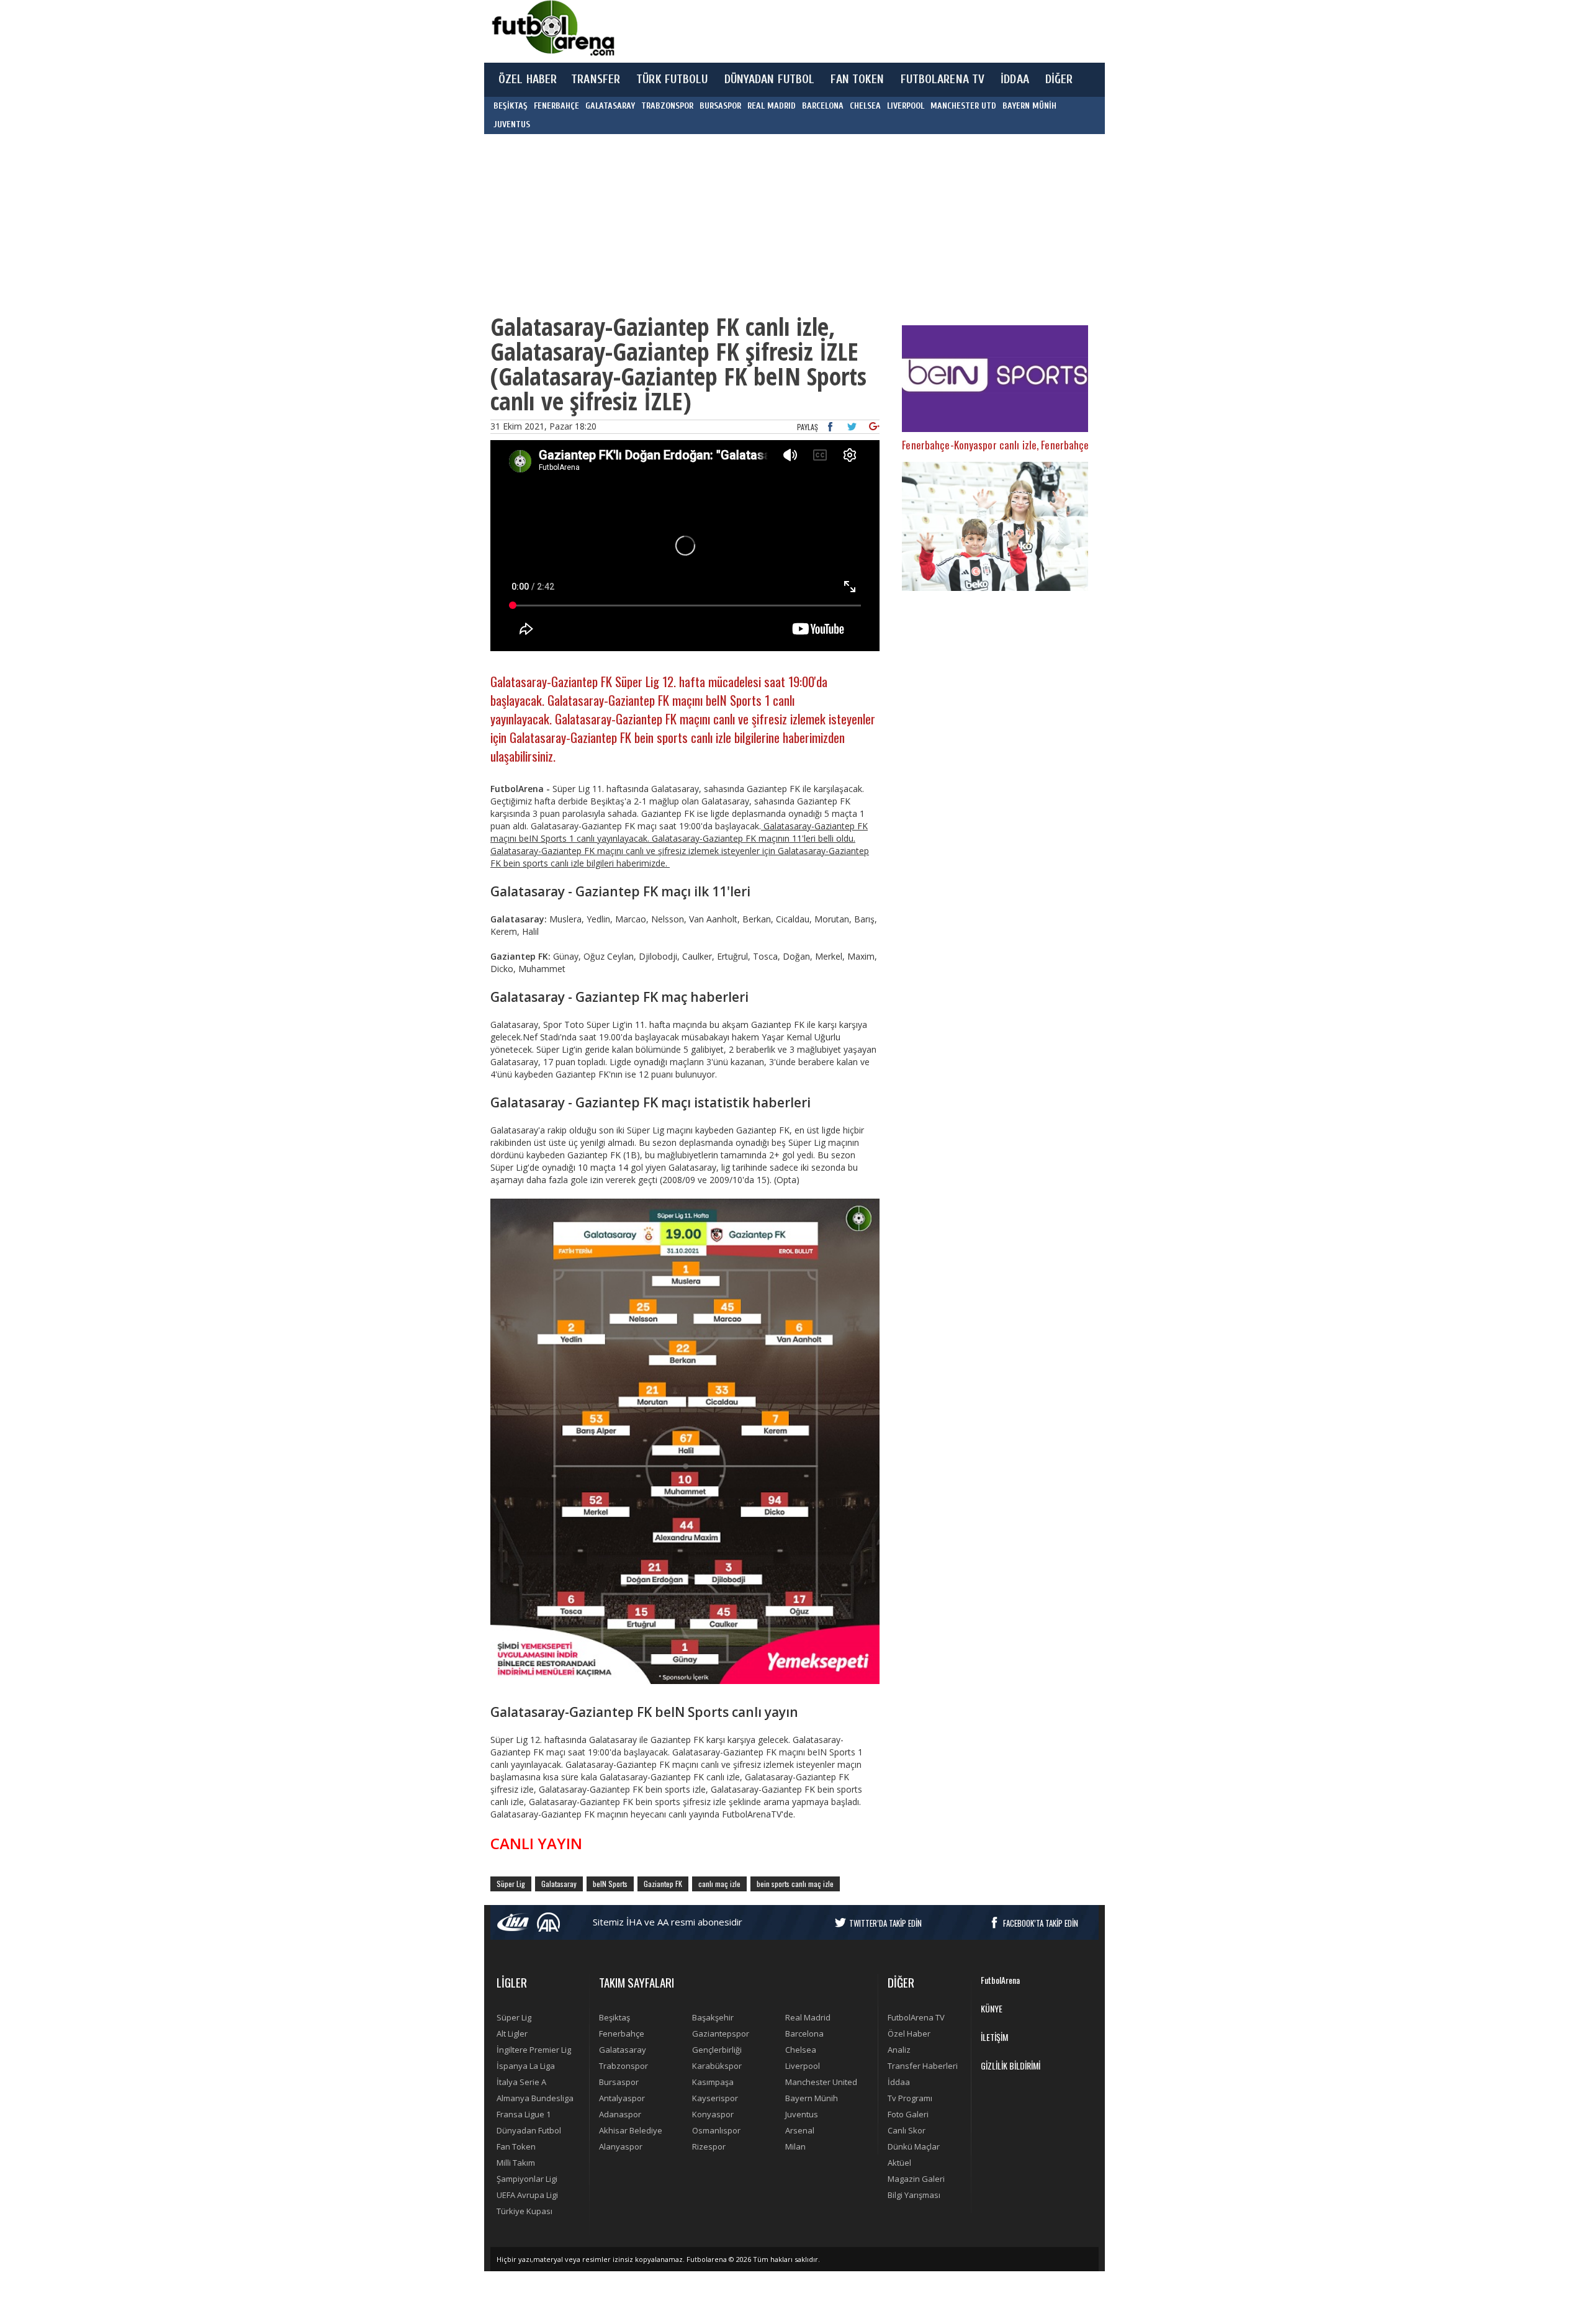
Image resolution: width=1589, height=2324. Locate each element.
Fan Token (516, 2146)
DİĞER (1059, 79)
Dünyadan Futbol (529, 2130)
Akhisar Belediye (631, 2130)
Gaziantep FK (663, 1884)
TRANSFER (596, 79)
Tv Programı (910, 2098)
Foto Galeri (908, 2114)
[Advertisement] (853, 31)
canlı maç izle (719, 1884)
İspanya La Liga (526, 2066)
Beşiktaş (614, 2017)
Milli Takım (516, 2163)
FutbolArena (1000, 1980)
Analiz (899, 2050)
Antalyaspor (622, 2098)
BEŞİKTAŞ (511, 106)
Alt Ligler (512, 2033)
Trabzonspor (623, 2066)
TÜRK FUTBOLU (672, 79)
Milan (795, 2146)
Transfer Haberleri (923, 2066)
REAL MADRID (772, 106)
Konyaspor (713, 2114)
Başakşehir (713, 2017)
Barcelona (804, 2033)
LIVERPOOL (906, 106)
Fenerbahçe (622, 2033)
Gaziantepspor (721, 2033)
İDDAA (1015, 79)
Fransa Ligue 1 (524, 2114)
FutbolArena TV (916, 2017)
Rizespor (709, 2146)
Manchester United (821, 2082)
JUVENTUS (512, 124)
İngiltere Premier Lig (534, 2050)
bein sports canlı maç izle (795, 1884)
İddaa (899, 2082)
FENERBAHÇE (556, 106)
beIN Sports (610, 1884)
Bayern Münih (812, 2098)
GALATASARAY (610, 106)
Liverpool (803, 2066)
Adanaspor (620, 2114)
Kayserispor (715, 2098)
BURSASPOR (720, 106)
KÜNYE (992, 2008)
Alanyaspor (621, 2146)
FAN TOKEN (857, 79)
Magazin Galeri (916, 2179)
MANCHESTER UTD (963, 106)
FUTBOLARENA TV (943, 79)
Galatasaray (559, 1884)
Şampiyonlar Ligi (527, 2179)
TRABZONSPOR (667, 106)
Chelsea (801, 2050)
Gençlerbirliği (717, 2050)
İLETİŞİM (994, 2037)
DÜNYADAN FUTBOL (770, 79)
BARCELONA (823, 106)
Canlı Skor (907, 2130)
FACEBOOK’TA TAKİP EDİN (1041, 1923)
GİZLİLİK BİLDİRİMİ (1011, 2065)
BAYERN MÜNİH (1029, 106)
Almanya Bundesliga (535, 2098)
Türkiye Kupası (524, 2211)
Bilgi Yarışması (914, 2195)
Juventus (802, 2114)
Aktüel (899, 2163)
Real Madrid (808, 2017)
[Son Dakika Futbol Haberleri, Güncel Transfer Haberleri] (552, 28)
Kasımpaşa (713, 2082)
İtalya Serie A (521, 2082)
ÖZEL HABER (528, 79)
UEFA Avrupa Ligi (527, 2195)
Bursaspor (619, 2082)
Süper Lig (511, 1884)
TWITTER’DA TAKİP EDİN (885, 1923)
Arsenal (800, 2130)
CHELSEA (865, 106)
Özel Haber (909, 2033)
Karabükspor (717, 2066)
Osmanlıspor (716, 2130)
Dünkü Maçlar (914, 2146)
